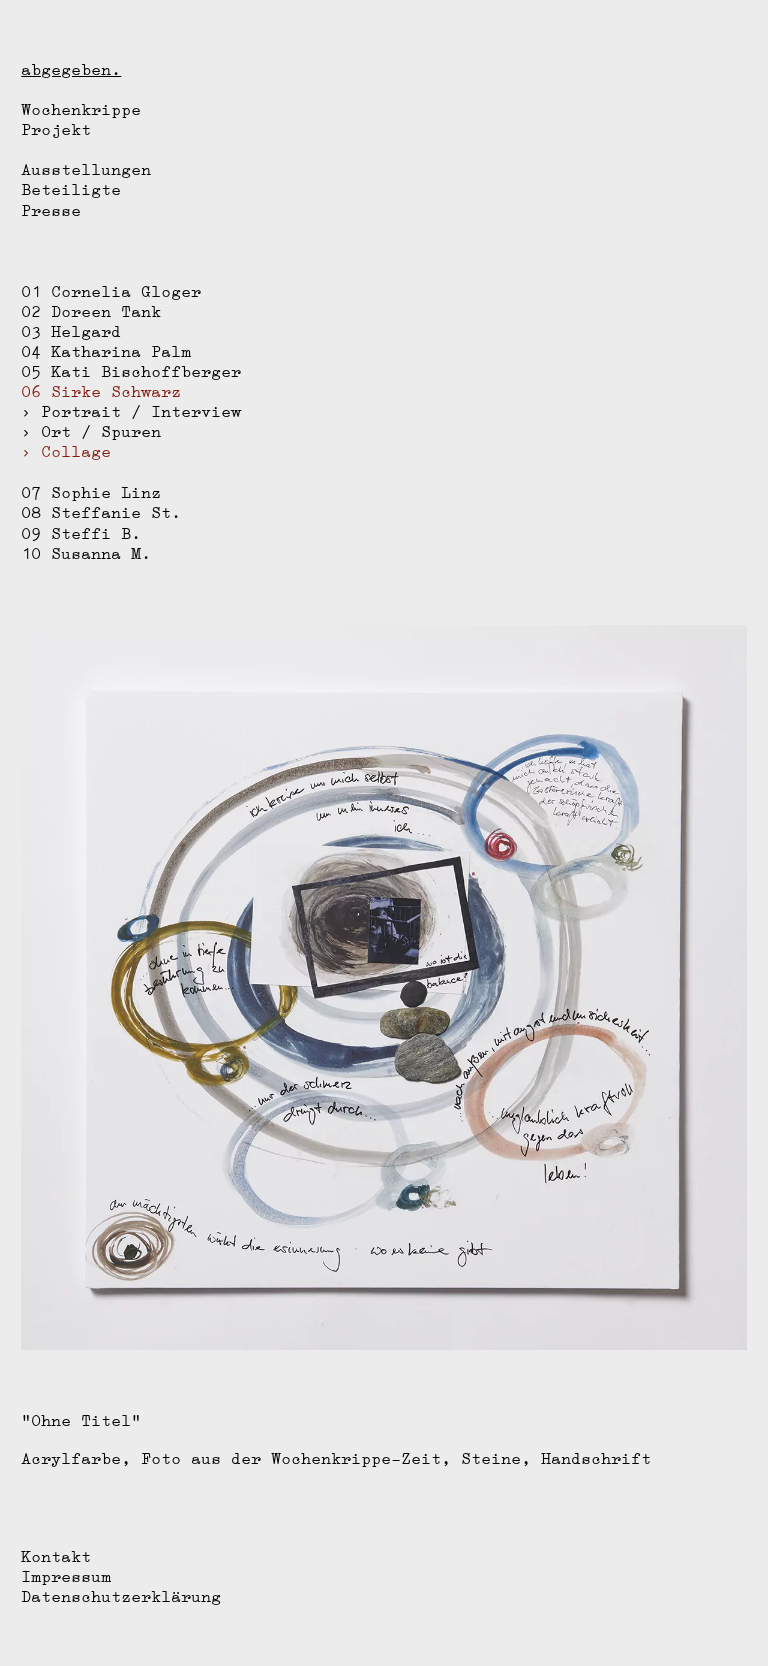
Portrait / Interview (141, 411)
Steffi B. (96, 533)
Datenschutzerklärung (121, 1596)
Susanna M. (101, 553)
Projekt (56, 129)
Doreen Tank (106, 311)
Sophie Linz (106, 492)
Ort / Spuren (101, 431)
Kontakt (56, 1556)
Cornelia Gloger (126, 291)
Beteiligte (71, 189)
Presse (51, 210)
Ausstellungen (86, 169)
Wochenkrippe (81, 109)
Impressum (66, 1576)
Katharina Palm (121, 351)
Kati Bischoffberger (146, 371)
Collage (76, 451)
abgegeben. (71, 69)
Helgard (86, 331)
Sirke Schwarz (116, 391)
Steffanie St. (116, 512)
